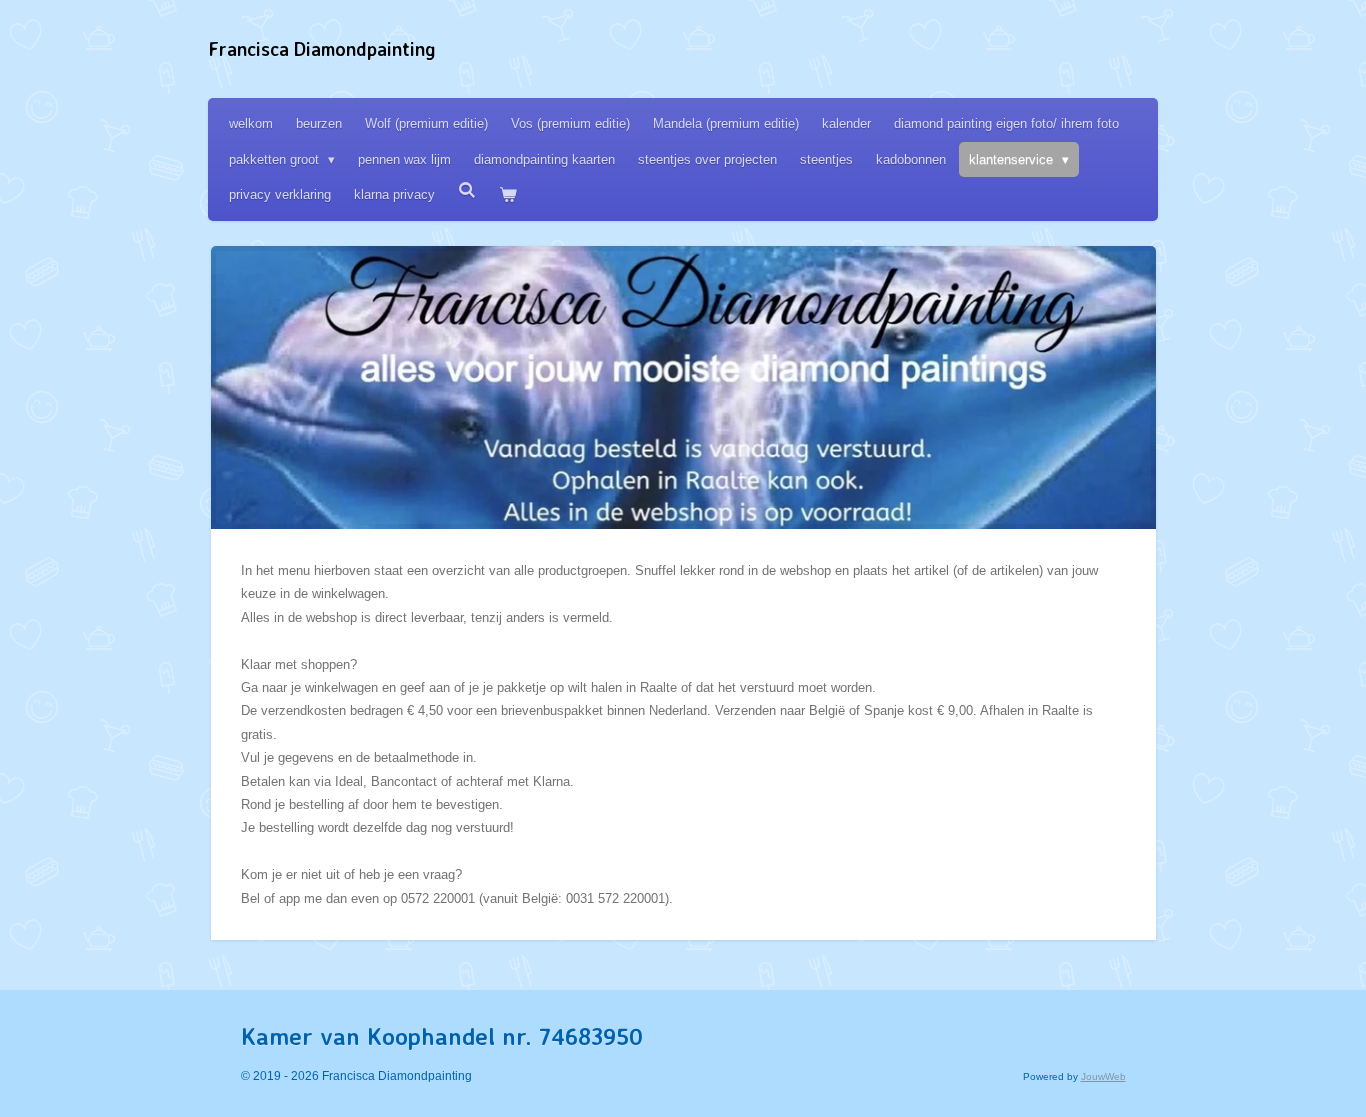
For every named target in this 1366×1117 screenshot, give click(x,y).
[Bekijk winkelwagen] (508, 194)
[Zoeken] (467, 190)
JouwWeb (1103, 1076)
